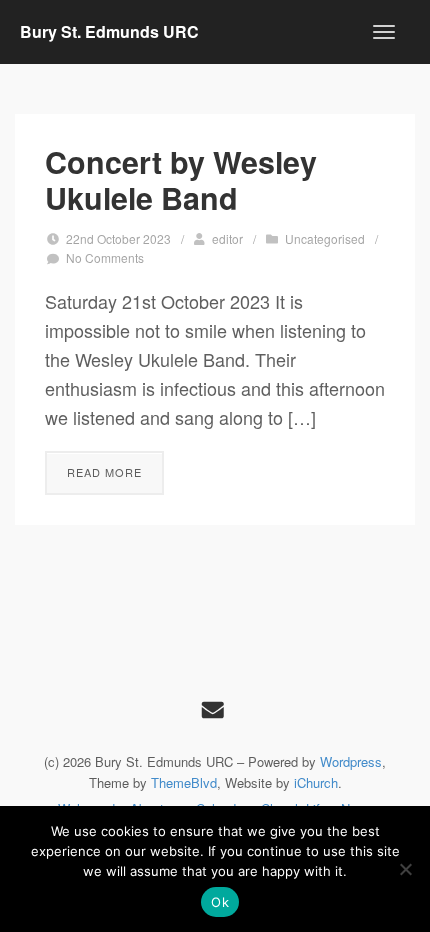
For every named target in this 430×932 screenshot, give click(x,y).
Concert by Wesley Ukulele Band (181, 179)
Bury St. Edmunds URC (109, 31)
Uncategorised (325, 238)
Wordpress (351, 761)
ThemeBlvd (184, 782)
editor (227, 238)
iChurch (316, 782)
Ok (220, 902)
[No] (405, 869)
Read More (104, 472)
